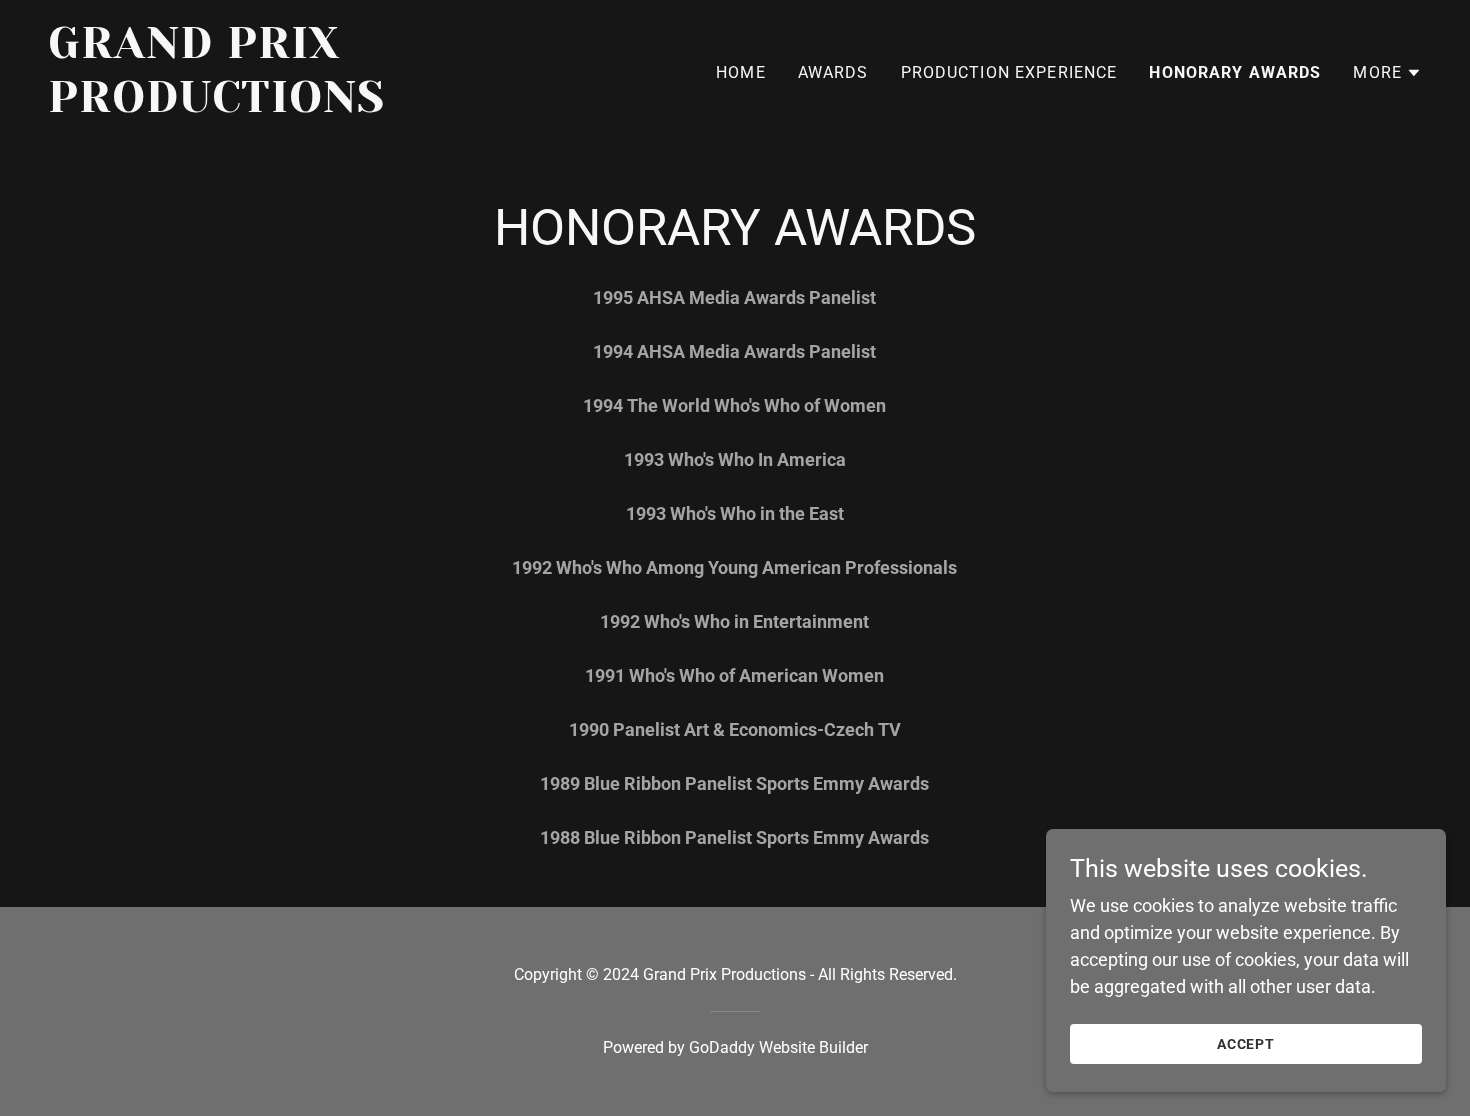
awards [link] (833, 72)
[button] (1387, 73)
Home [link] (741, 72)
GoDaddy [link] (722, 1047)
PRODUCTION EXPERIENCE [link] (1009, 72)
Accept (1246, 1044)
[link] (288, 105)
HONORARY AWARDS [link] (1235, 72)
